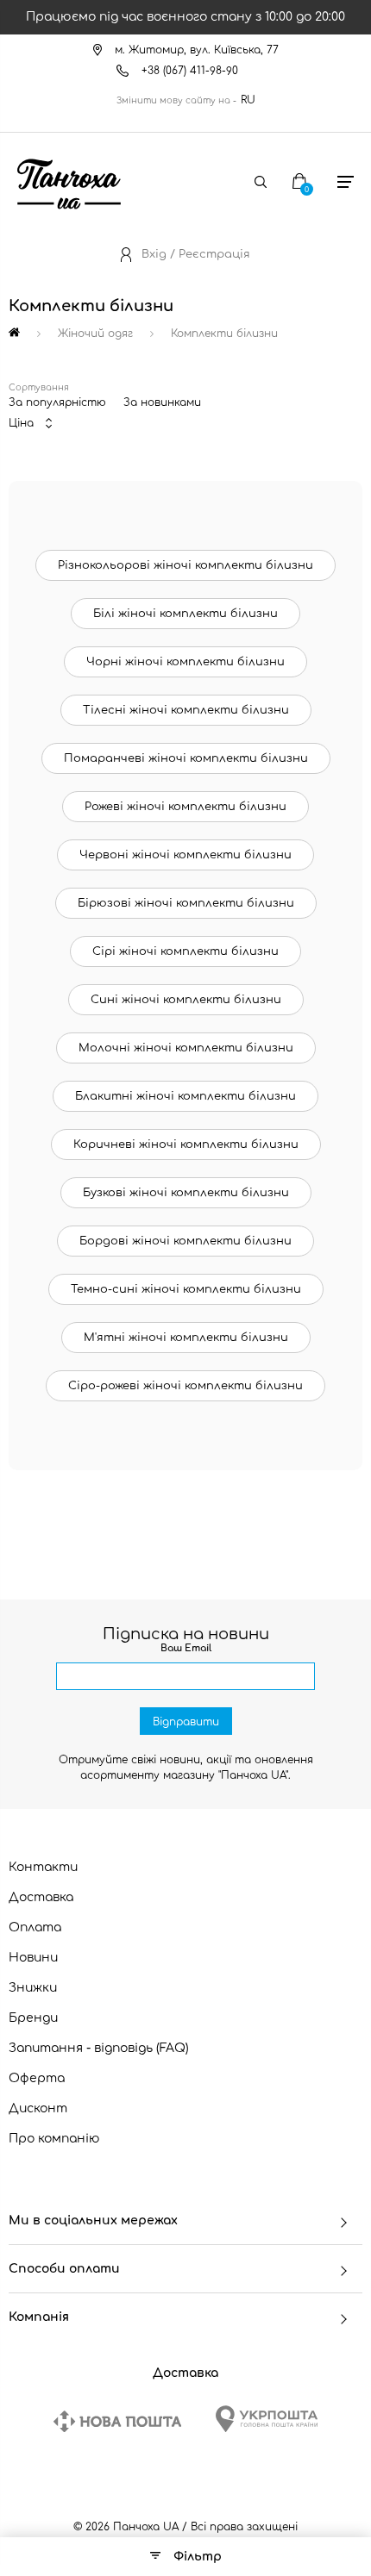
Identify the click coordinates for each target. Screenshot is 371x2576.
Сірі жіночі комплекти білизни (185, 951)
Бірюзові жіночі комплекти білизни (186, 903)
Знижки (33, 1988)
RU (248, 100)
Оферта (37, 2078)
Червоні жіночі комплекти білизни (185, 855)
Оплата (35, 1927)
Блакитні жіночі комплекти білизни (185, 1096)
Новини (33, 1958)
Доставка (41, 1897)
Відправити (186, 1722)
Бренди (33, 2018)
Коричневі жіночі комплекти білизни (186, 1145)
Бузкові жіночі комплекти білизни (186, 1193)
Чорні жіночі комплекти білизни (185, 662)
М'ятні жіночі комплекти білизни (186, 1338)
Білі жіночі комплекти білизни (185, 614)
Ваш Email (186, 1648)
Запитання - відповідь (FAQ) (99, 2048)
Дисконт (38, 2108)
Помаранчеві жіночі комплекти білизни (186, 758)
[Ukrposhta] (267, 2419)
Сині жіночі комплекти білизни (186, 1000)
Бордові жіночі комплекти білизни (185, 1241)
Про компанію (54, 2139)
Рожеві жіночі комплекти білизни (185, 807)
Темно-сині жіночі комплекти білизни (186, 1289)
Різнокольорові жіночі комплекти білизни (185, 565)
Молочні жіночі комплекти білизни (186, 1048)
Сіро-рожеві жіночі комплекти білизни (185, 1386)
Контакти (43, 1867)
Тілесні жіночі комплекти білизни (186, 710)
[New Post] (117, 2421)
